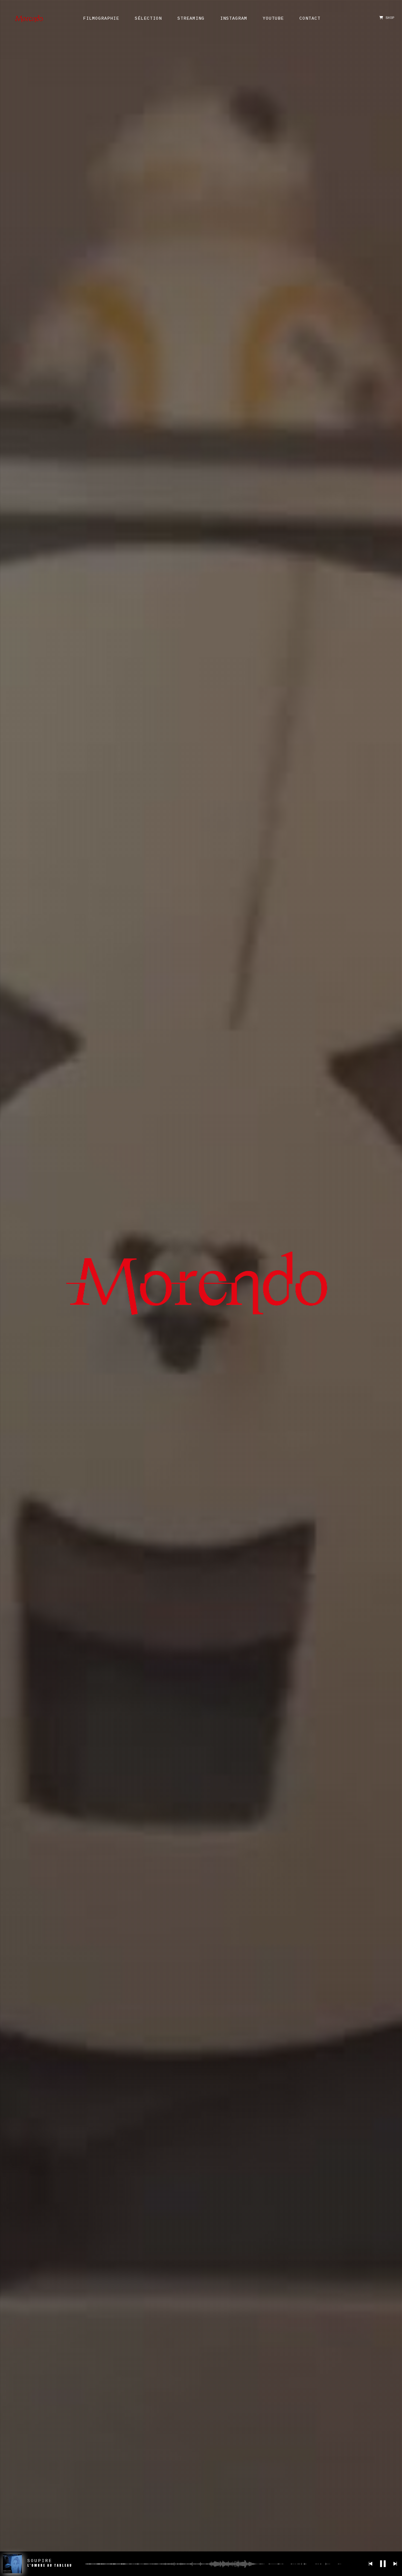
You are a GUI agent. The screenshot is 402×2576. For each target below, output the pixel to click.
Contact (310, 19)
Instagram (234, 19)
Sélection (148, 19)
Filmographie (101, 19)
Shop (389, 18)
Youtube (273, 19)
